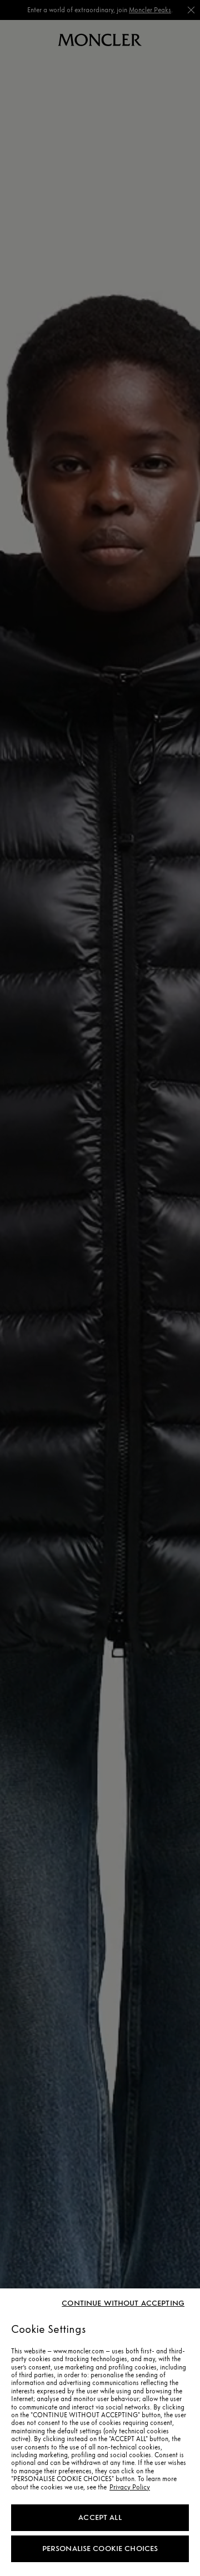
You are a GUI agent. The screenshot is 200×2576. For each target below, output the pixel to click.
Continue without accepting (123, 2303)
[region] (100, 2432)
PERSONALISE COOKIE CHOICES (100, 2549)
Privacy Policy (130, 2487)
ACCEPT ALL (100, 2517)
